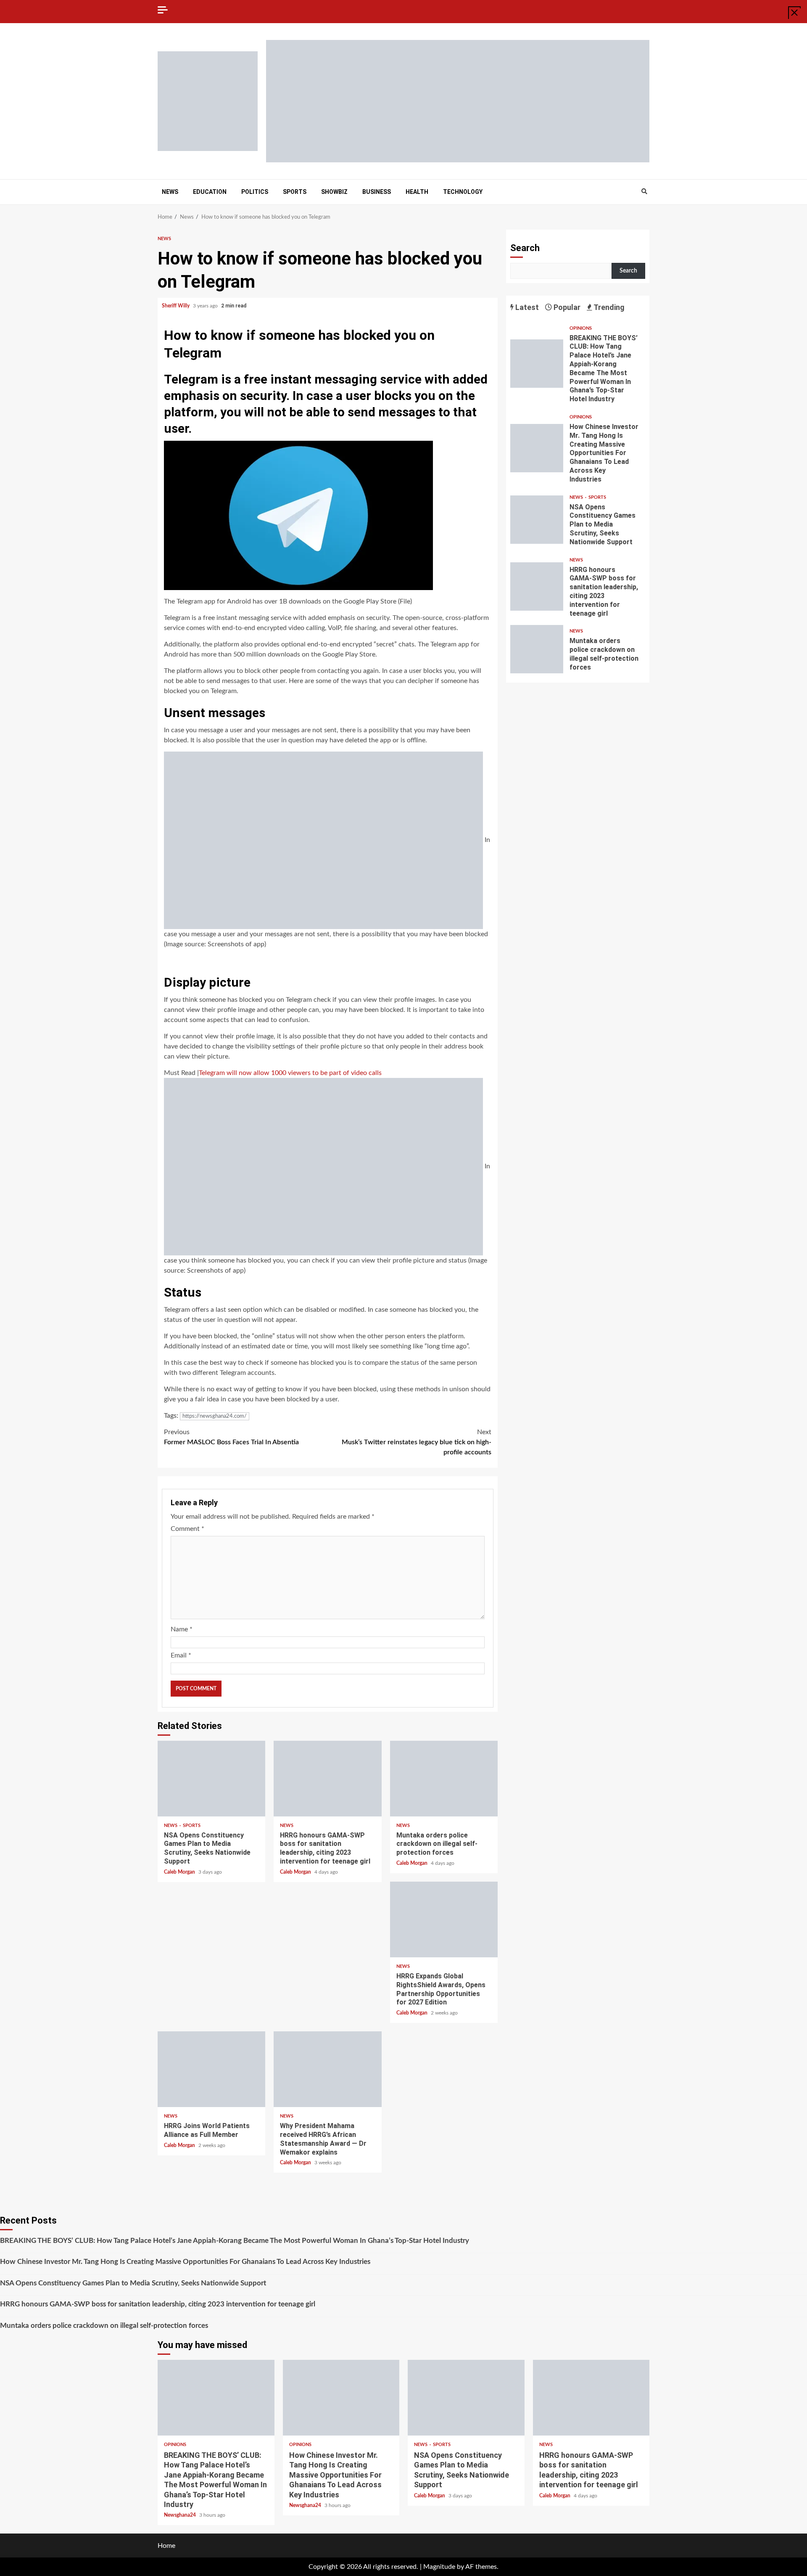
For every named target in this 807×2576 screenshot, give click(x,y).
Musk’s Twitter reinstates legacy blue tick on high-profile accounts (417, 1442)
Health (417, 192)
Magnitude (439, 2567)
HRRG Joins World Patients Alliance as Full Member (211, 2069)
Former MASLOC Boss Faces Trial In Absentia (231, 1437)
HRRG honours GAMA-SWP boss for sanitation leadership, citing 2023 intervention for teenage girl (327, 1779)
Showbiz (334, 192)
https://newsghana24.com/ (215, 1416)
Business (377, 192)
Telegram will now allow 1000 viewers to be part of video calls (290, 1073)
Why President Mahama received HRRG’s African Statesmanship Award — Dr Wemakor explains (327, 2069)
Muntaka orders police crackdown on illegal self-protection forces (444, 1779)
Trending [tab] (608, 307)
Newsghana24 (181, 2515)
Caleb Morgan (180, 1872)
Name (182, 1629)
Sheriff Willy (176, 306)
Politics (255, 192)
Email (181, 1655)
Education (210, 192)
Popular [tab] (566, 307)
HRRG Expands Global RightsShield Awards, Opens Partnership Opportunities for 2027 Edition (444, 1919)
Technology (463, 192)
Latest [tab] (526, 307)
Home (166, 2546)
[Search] (644, 192)
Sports (295, 192)
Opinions (581, 328)
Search (525, 248)
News (170, 192)
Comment (187, 1529)
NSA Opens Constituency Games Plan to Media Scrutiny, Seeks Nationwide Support (211, 1779)
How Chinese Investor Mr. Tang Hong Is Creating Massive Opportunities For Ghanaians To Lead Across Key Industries (537, 448)
